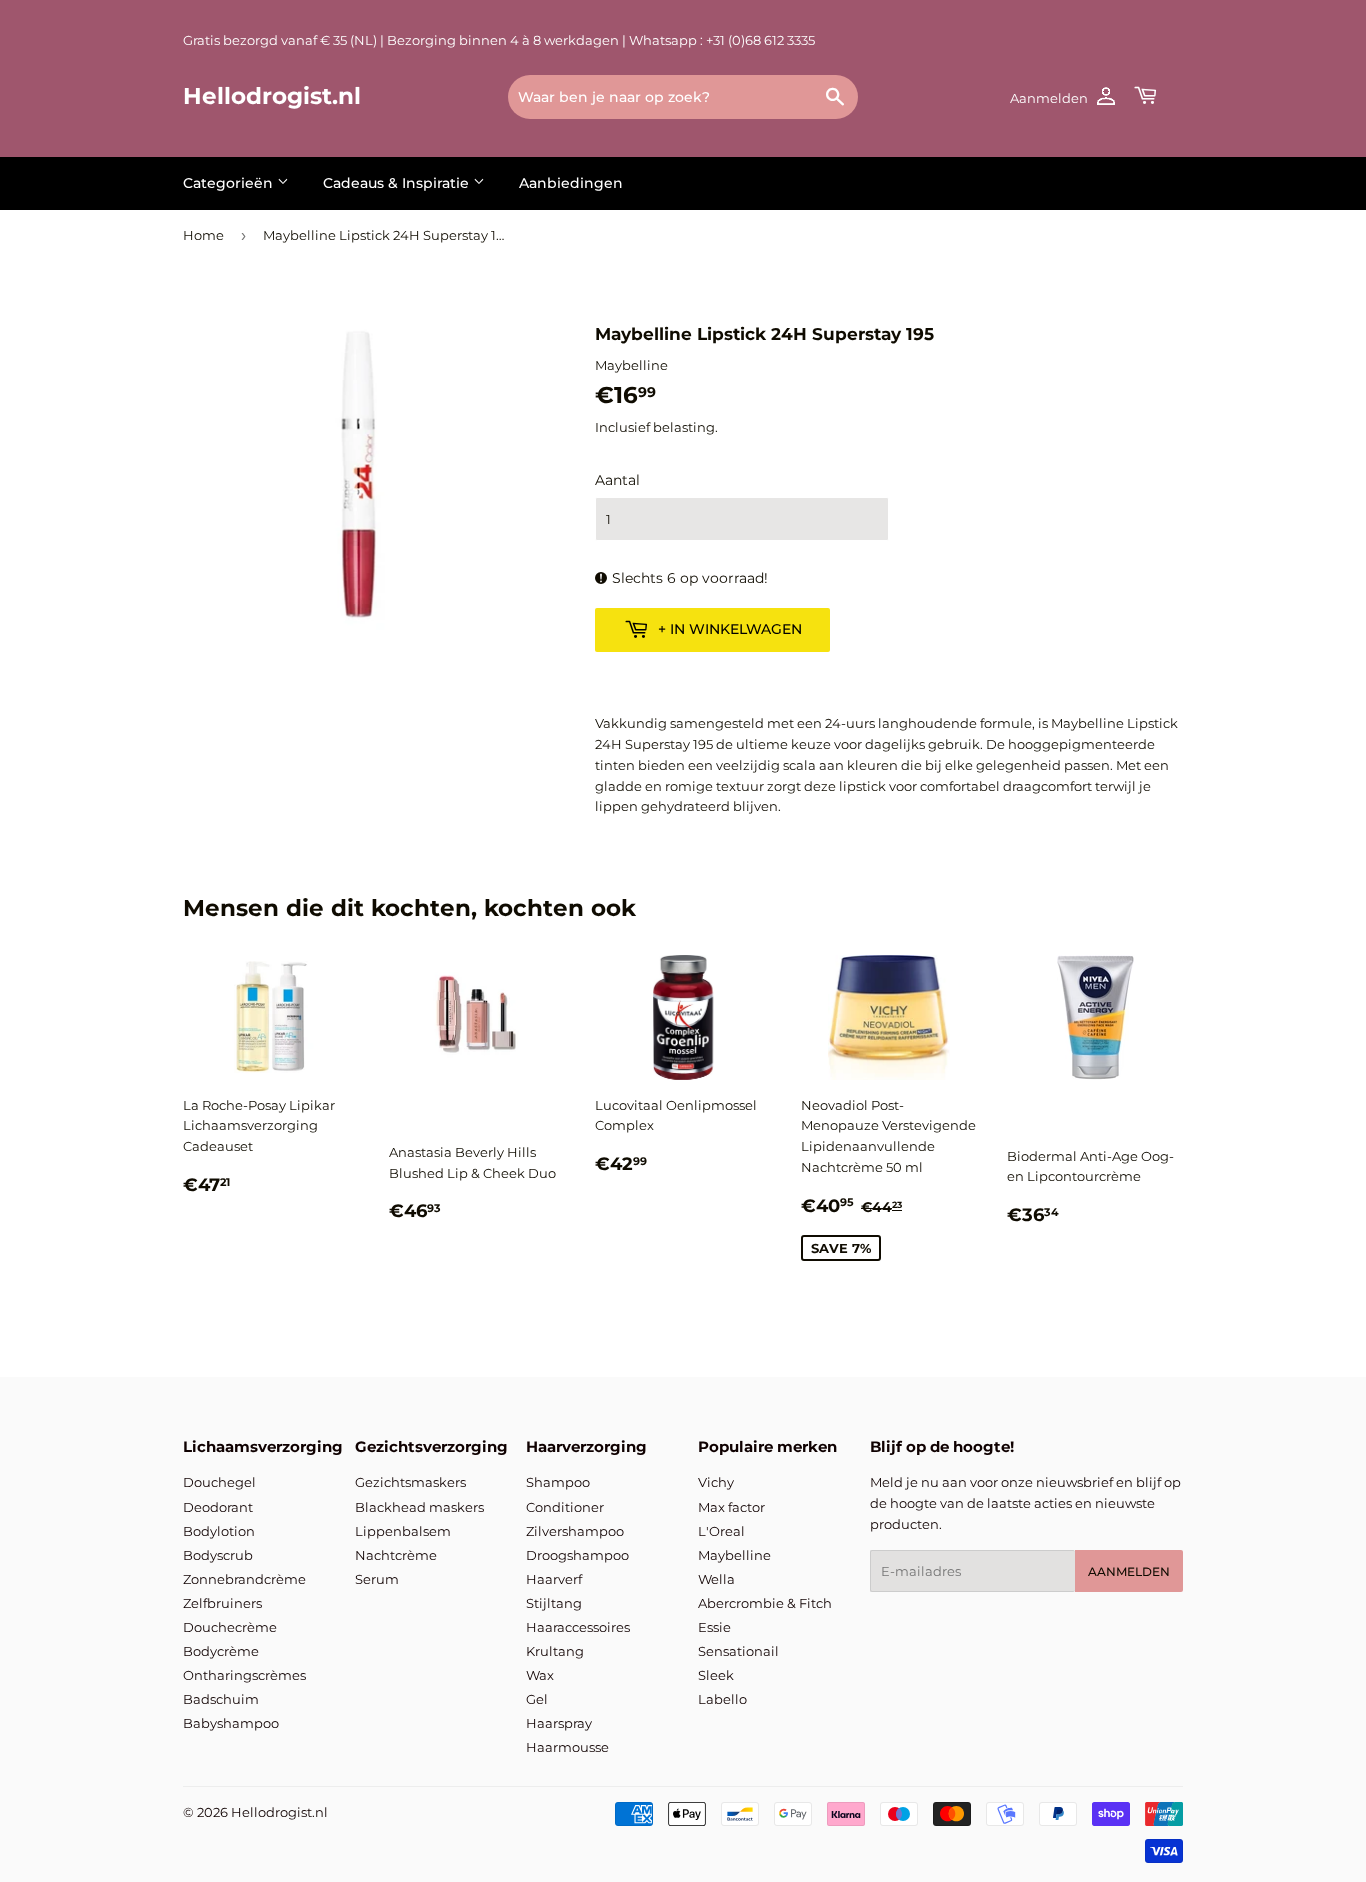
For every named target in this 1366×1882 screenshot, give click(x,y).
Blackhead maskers (419, 1507)
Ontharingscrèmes (244, 1675)
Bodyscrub (218, 1555)
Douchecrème (230, 1627)
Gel (537, 1699)
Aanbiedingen (571, 183)
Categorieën (230, 183)
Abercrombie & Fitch (765, 1603)
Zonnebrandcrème (244, 1579)
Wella (716, 1579)
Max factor (731, 1507)
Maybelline (734, 1555)
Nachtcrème (396, 1555)
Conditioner (565, 1507)
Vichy (716, 1482)
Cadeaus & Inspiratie (398, 183)
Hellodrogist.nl (272, 96)
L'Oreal (721, 1531)
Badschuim (221, 1699)
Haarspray (559, 1723)
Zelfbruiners (222, 1603)
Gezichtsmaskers (410, 1482)
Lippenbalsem (403, 1531)
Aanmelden (1129, 1571)
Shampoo (558, 1482)
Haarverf (554, 1579)
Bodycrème (221, 1651)
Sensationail (738, 1651)
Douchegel (219, 1482)
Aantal (617, 480)
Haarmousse (567, 1747)
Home (203, 235)
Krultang (555, 1651)
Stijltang (554, 1603)
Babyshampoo (231, 1723)
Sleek (716, 1675)
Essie (714, 1627)
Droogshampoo (577, 1555)
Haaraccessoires (578, 1627)
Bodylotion (219, 1531)
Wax (540, 1675)
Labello (722, 1699)
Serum (377, 1579)
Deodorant (218, 1507)
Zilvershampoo (575, 1531)
